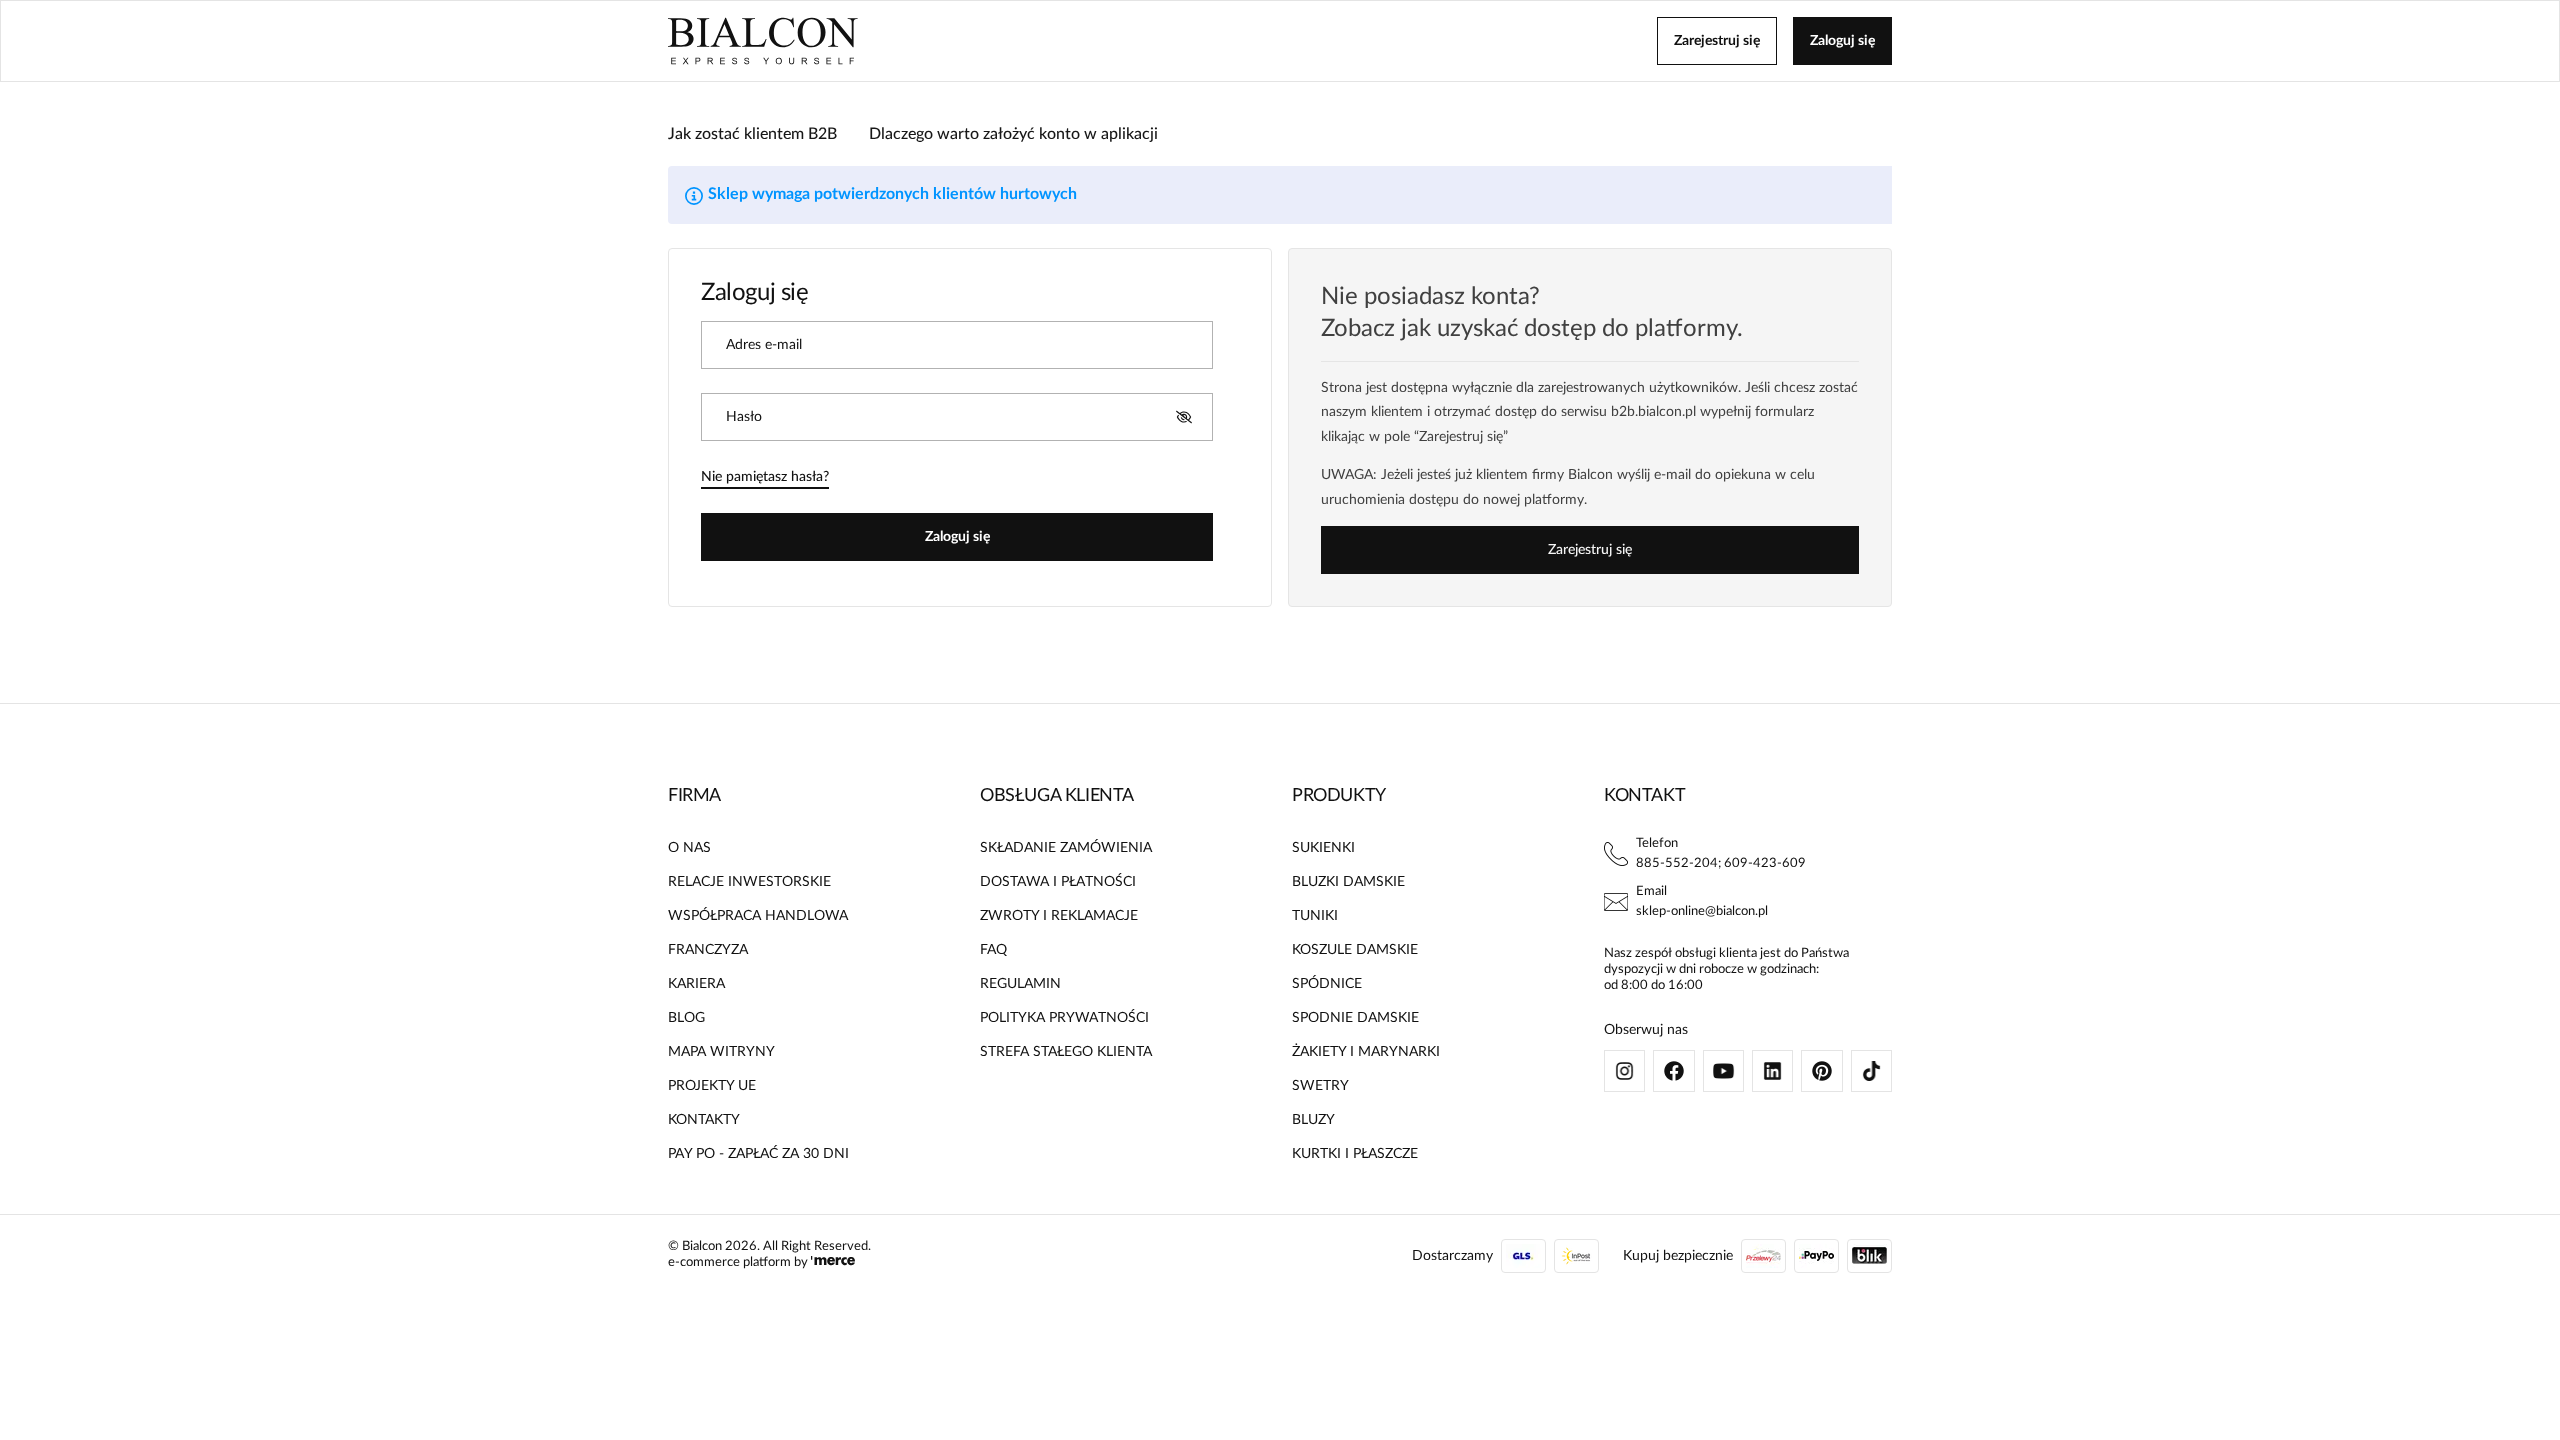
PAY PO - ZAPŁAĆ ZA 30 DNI (758, 1154)
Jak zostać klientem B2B (752, 134)
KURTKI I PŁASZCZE (1355, 1154)
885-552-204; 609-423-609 (1721, 863)
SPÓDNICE (1327, 984)
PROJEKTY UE (712, 1086)
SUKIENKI (1323, 848)
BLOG (686, 1018)
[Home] (763, 41)
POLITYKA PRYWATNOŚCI (1064, 1018)
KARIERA (696, 984)
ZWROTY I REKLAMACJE (1059, 916)
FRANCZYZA (708, 950)
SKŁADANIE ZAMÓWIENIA (1066, 848)
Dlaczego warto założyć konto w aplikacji (1013, 134)
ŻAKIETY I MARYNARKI (1366, 1052)
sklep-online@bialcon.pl (1702, 911)
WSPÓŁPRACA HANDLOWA (758, 916)
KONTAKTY (704, 1120)
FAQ (993, 950)
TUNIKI (1315, 916)
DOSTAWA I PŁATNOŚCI (1058, 882)
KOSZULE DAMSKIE (1355, 950)
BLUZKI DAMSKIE (1348, 882)
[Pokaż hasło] (1184, 417)
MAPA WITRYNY (721, 1052)
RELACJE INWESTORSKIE (749, 882)
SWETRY (1320, 1086)
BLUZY (1313, 1120)
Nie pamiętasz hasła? (765, 477)
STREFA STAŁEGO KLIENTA (1066, 1052)
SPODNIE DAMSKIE (1355, 1018)
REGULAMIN (1020, 984)
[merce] (833, 1262)
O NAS (689, 848)
